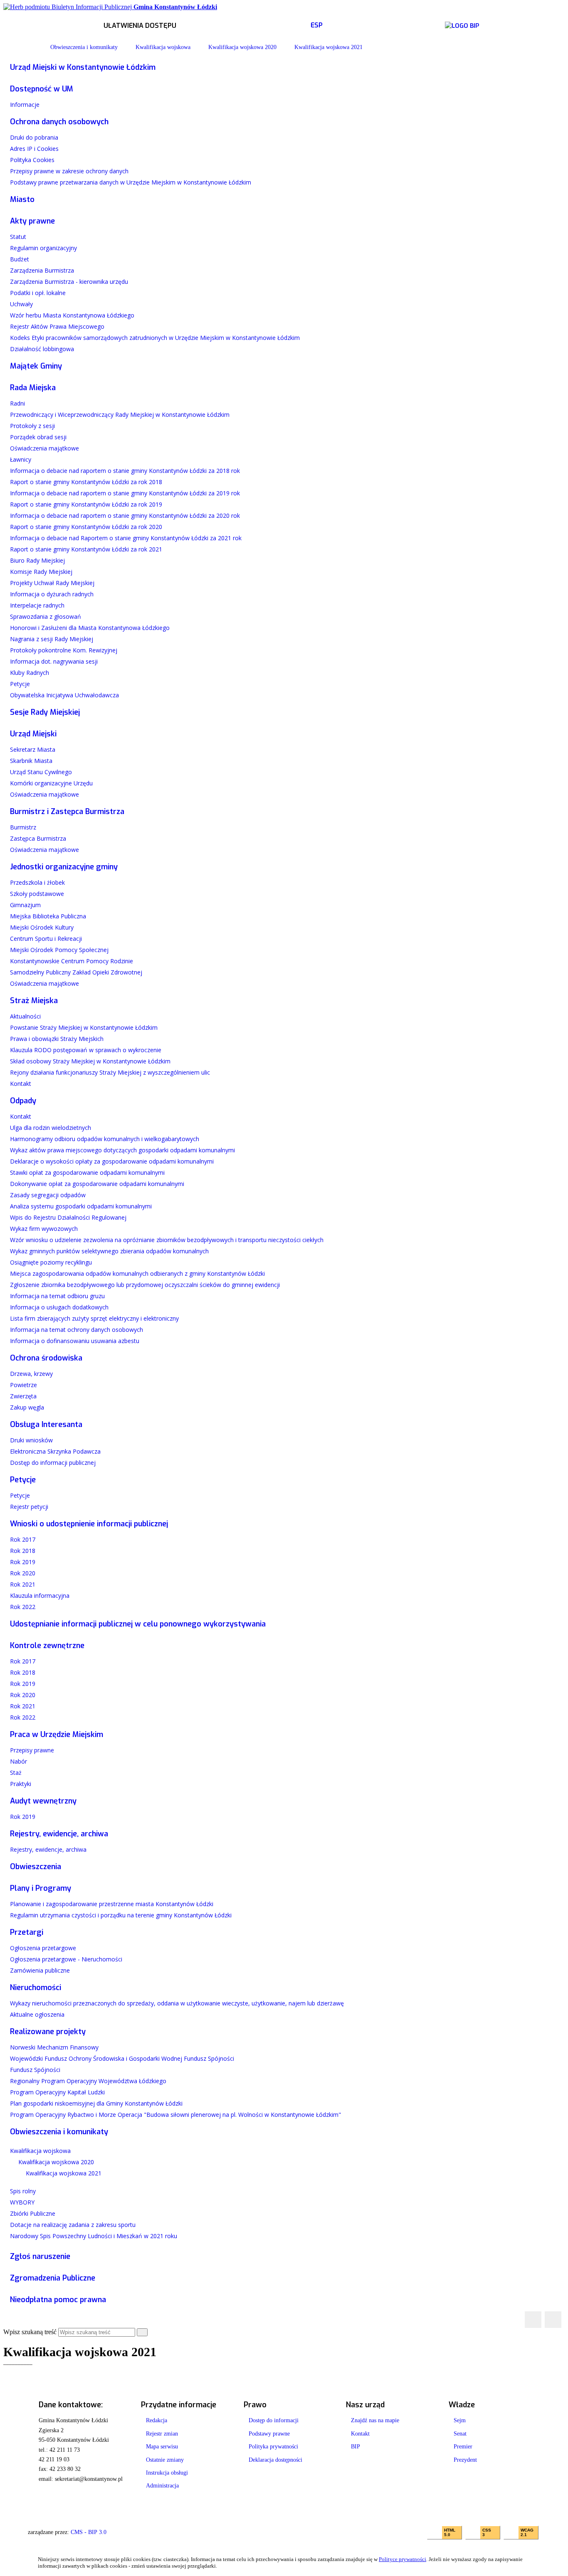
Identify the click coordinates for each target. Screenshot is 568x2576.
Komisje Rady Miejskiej (41, 572)
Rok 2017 (23, 1539)
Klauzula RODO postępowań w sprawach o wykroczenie (86, 1050)
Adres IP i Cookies (34, 149)
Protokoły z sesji (32, 426)
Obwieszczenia (36, 1867)
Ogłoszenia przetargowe (43, 1948)
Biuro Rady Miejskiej (37, 560)
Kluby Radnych (30, 673)
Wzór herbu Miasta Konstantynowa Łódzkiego (72, 315)
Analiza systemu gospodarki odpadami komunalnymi (81, 1206)
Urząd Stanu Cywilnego (41, 772)
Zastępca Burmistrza (38, 838)
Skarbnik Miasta (31, 761)
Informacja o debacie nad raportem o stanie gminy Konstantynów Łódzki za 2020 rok (125, 515)
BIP (356, 2447)
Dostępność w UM (42, 89)
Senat (460, 2434)
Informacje (25, 105)
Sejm (460, 2420)
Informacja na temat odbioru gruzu (57, 1296)
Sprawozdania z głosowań (46, 616)
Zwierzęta (23, 1396)
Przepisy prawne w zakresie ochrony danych (69, 171)
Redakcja (157, 2420)
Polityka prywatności (273, 2447)
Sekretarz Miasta (33, 749)
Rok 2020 (23, 1573)
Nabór (19, 1761)
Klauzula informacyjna (40, 1596)
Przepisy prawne (32, 1750)
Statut (18, 237)
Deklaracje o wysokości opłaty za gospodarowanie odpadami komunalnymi (112, 1161)
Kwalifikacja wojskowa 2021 (328, 47)
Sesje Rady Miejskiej (45, 712)
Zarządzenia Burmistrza (42, 270)
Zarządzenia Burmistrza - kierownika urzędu (69, 282)
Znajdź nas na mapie (375, 2420)
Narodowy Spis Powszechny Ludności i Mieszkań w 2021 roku (94, 2236)
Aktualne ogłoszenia (37, 2014)
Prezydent (465, 2460)
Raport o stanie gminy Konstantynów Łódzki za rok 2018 (86, 482)
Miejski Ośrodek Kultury (42, 927)
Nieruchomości (36, 1988)
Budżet (20, 259)
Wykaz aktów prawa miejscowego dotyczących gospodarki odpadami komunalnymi (122, 1150)
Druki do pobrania (34, 137)
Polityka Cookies (32, 160)
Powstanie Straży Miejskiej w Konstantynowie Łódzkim (84, 1027)
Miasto (22, 199)
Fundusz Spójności (35, 2070)
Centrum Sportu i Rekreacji (46, 939)
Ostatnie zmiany (165, 2460)
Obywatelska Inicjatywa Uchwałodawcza (64, 695)
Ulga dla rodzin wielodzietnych (51, 1128)
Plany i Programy (41, 1888)
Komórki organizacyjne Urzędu (51, 783)
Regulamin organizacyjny (43, 248)
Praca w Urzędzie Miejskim (57, 1735)
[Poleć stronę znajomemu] (553, 2320)
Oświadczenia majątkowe (44, 448)
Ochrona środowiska (46, 1358)
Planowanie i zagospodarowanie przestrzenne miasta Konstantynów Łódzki (112, 1904)
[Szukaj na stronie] (142, 2332)
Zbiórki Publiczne (33, 2213)
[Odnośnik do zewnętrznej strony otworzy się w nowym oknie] (462, 24)
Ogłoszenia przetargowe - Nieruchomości (66, 1959)
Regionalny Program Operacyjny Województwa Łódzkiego (88, 2081)
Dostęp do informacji (274, 2420)
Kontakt (21, 1084)
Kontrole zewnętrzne (47, 1646)
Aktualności (25, 1016)
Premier (463, 2447)
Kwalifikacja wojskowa (163, 47)
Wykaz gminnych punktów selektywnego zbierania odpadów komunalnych (109, 1251)
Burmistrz (23, 827)
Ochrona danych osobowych (59, 122)
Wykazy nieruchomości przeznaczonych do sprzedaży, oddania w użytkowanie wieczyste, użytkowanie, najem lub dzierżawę (177, 2003)
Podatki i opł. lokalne (38, 293)
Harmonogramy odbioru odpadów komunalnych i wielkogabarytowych (105, 1139)
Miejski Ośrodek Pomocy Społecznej (59, 950)
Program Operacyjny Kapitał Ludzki (57, 2092)
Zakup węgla (27, 1407)
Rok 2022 (23, 1607)
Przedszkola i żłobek (37, 882)
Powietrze (23, 1385)
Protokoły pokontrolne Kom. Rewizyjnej (64, 650)
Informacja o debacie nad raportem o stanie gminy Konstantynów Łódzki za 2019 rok (125, 493)
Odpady (23, 1101)
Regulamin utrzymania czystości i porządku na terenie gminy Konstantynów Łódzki (121, 1915)
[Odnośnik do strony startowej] (30, 47)
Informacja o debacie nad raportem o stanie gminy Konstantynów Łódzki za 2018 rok (125, 471)
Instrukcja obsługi (167, 2473)
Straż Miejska (34, 1001)
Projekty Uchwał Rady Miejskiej (52, 583)
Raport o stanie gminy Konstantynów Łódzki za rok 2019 (86, 504)
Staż (16, 1773)
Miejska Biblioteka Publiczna (48, 916)
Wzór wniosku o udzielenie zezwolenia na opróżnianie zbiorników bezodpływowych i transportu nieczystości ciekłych (167, 1240)
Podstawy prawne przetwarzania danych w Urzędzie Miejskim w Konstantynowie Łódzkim (131, 182)
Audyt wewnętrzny (43, 1801)
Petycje (20, 684)
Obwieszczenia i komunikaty (84, 47)
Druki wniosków (31, 1440)
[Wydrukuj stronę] (533, 2320)
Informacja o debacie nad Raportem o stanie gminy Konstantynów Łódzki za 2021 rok (126, 538)
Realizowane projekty (48, 2032)
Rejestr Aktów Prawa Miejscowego (57, 326)
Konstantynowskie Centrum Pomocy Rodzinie (72, 961)
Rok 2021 (23, 1584)
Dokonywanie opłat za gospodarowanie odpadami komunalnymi (97, 1184)
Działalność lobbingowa (42, 349)
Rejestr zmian (162, 2434)
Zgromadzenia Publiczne (53, 2278)
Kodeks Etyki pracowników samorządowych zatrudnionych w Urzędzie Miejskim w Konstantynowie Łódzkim (155, 338)
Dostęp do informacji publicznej (53, 1463)
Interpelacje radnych (37, 605)
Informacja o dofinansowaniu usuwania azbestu (75, 1341)
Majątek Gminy (36, 366)
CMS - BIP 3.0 (89, 2532)
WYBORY (22, 2202)
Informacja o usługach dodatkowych (59, 1307)
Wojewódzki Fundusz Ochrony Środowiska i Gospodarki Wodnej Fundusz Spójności (122, 2058)
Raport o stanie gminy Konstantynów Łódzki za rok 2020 (86, 527)
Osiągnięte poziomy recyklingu (51, 1262)
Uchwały (21, 304)
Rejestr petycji (29, 1507)
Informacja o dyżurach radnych (52, 594)
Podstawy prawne (269, 2434)
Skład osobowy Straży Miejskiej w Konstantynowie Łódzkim (90, 1061)
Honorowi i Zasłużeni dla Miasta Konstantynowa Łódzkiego (90, 628)
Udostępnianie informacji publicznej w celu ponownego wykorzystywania (138, 1624)
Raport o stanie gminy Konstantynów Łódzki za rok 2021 (86, 549)
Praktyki (21, 1784)
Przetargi (27, 1932)
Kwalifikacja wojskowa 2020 (242, 47)
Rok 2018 (23, 1551)
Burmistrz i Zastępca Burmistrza (67, 812)
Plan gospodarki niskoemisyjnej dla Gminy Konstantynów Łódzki (96, 2103)
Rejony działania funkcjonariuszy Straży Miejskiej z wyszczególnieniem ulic (110, 1072)
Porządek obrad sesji (38, 437)
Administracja (162, 2486)
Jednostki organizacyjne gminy (64, 867)
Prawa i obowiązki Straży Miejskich (57, 1039)
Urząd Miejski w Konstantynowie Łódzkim (83, 67)
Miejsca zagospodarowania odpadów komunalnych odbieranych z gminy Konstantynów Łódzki (137, 1273)
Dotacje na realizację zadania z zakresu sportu (73, 2225)
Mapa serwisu (162, 2447)
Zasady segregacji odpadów (48, 1195)
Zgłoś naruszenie (40, 2256)
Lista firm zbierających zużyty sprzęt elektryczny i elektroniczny (94, 1318)
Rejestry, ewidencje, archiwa (59, 1834)
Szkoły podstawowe (37, 894)
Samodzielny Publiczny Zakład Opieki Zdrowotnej (76, 972)
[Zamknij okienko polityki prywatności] (542, 2563)
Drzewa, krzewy (31, 1374)
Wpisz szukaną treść (30, 2332)
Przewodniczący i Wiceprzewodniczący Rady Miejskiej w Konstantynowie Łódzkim (120, 415)
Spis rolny (23, 2191)
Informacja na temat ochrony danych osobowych (77, 1330)
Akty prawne (32, 221)
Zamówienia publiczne (40, 1970)
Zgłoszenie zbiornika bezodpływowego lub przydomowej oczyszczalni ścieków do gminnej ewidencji (145, 1285)
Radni (17, 403)
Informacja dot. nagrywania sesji (54, 661)
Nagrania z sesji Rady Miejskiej (52, 639)
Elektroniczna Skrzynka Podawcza (55, 1451)
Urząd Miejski (33, 734)
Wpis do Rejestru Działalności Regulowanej (68, 1217)
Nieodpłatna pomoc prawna (58, 2300)
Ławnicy (21, 459)
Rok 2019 (23, 1562)
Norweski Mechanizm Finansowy (54, 2047)
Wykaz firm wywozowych (44, 1229)
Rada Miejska (33, 388)
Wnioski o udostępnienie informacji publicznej (89, 1524)
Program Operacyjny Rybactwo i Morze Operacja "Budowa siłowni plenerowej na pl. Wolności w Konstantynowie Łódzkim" (175, 2115)
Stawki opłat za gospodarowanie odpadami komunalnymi (87, 1172)
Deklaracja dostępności (275, 2460)
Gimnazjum (25, 905)
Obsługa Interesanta (46, 1425)
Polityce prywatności (403, 2559)
